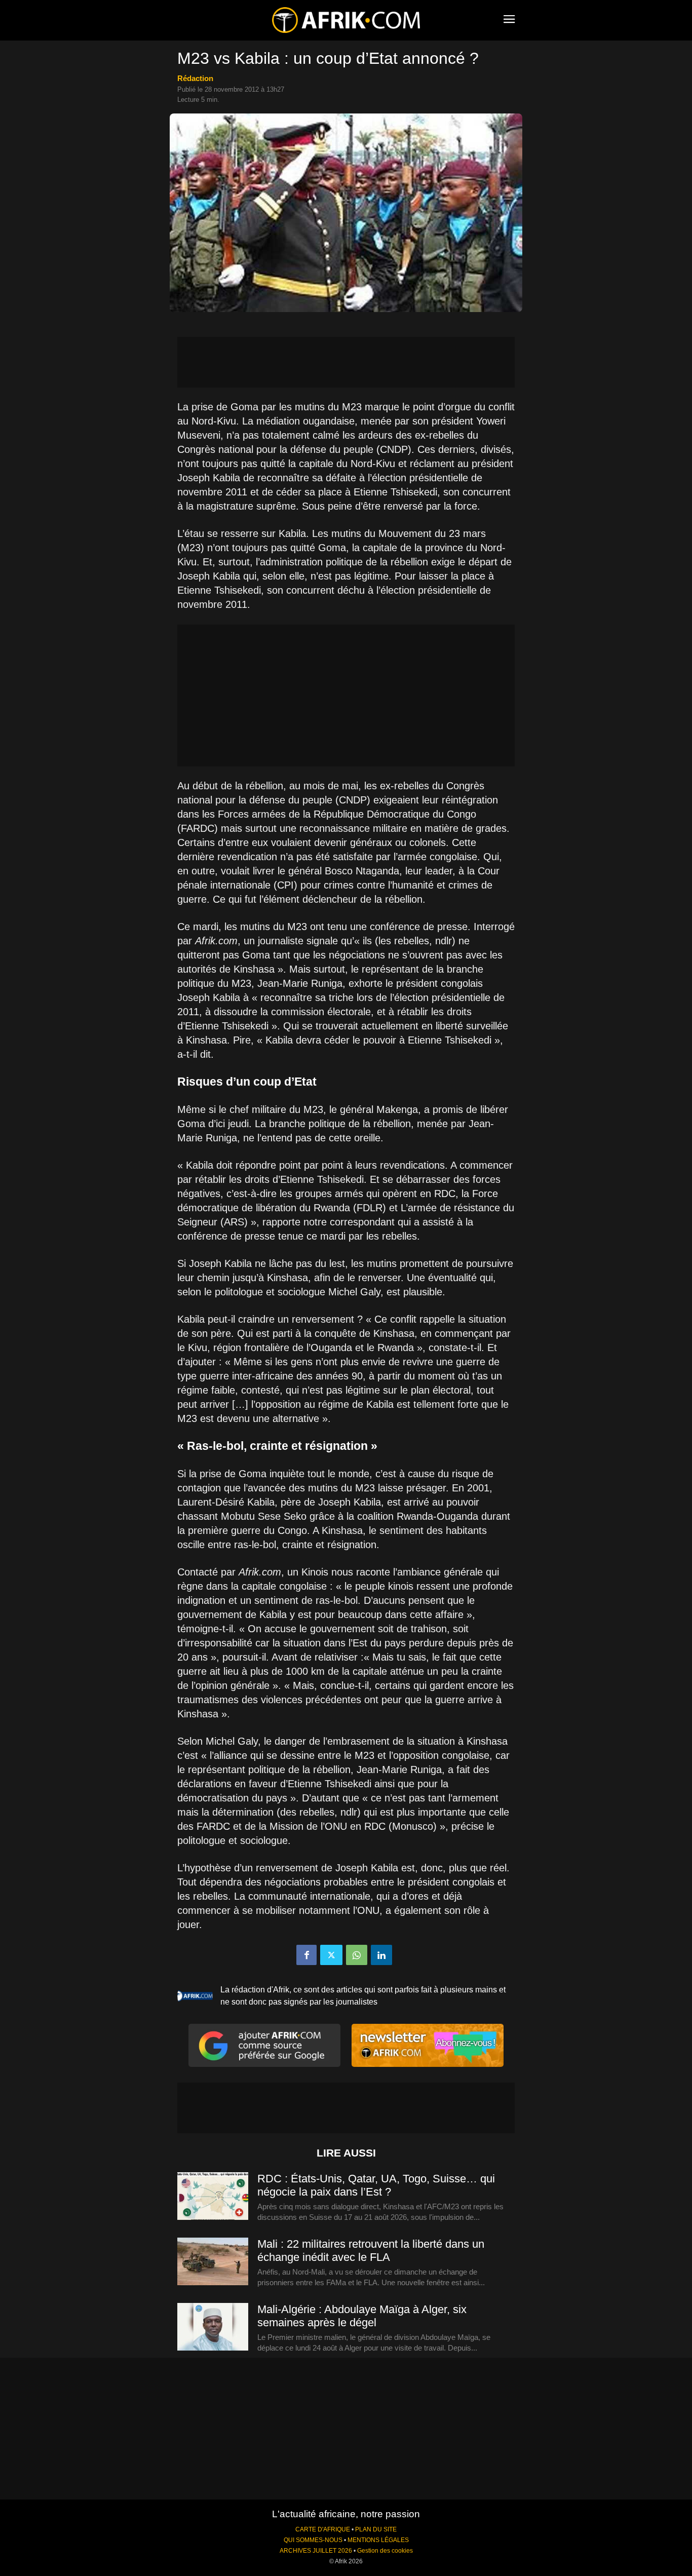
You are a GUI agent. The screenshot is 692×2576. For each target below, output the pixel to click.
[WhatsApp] (357, 1955)
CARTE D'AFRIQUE (323, 2529)
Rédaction (195, 78)
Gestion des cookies (385, 2551)
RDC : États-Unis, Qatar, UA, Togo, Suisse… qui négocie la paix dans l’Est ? (376, 2185)
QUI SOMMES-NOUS (313, 2540)
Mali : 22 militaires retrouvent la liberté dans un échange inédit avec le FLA (371, 2251)
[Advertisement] (346, 362)
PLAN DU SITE (376, 2529)
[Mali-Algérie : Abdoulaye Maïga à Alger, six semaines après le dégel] (213, 2327)
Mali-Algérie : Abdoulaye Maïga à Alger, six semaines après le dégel (362, 2316)
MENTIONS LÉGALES (378, 2540)
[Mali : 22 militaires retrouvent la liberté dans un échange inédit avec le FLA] (213, 2262)
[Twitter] (331, 1955)
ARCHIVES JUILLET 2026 (316, 2551)
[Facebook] (306, 1955)
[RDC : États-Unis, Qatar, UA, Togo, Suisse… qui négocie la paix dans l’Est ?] (213, 2197)
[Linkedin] (381, 1955)
